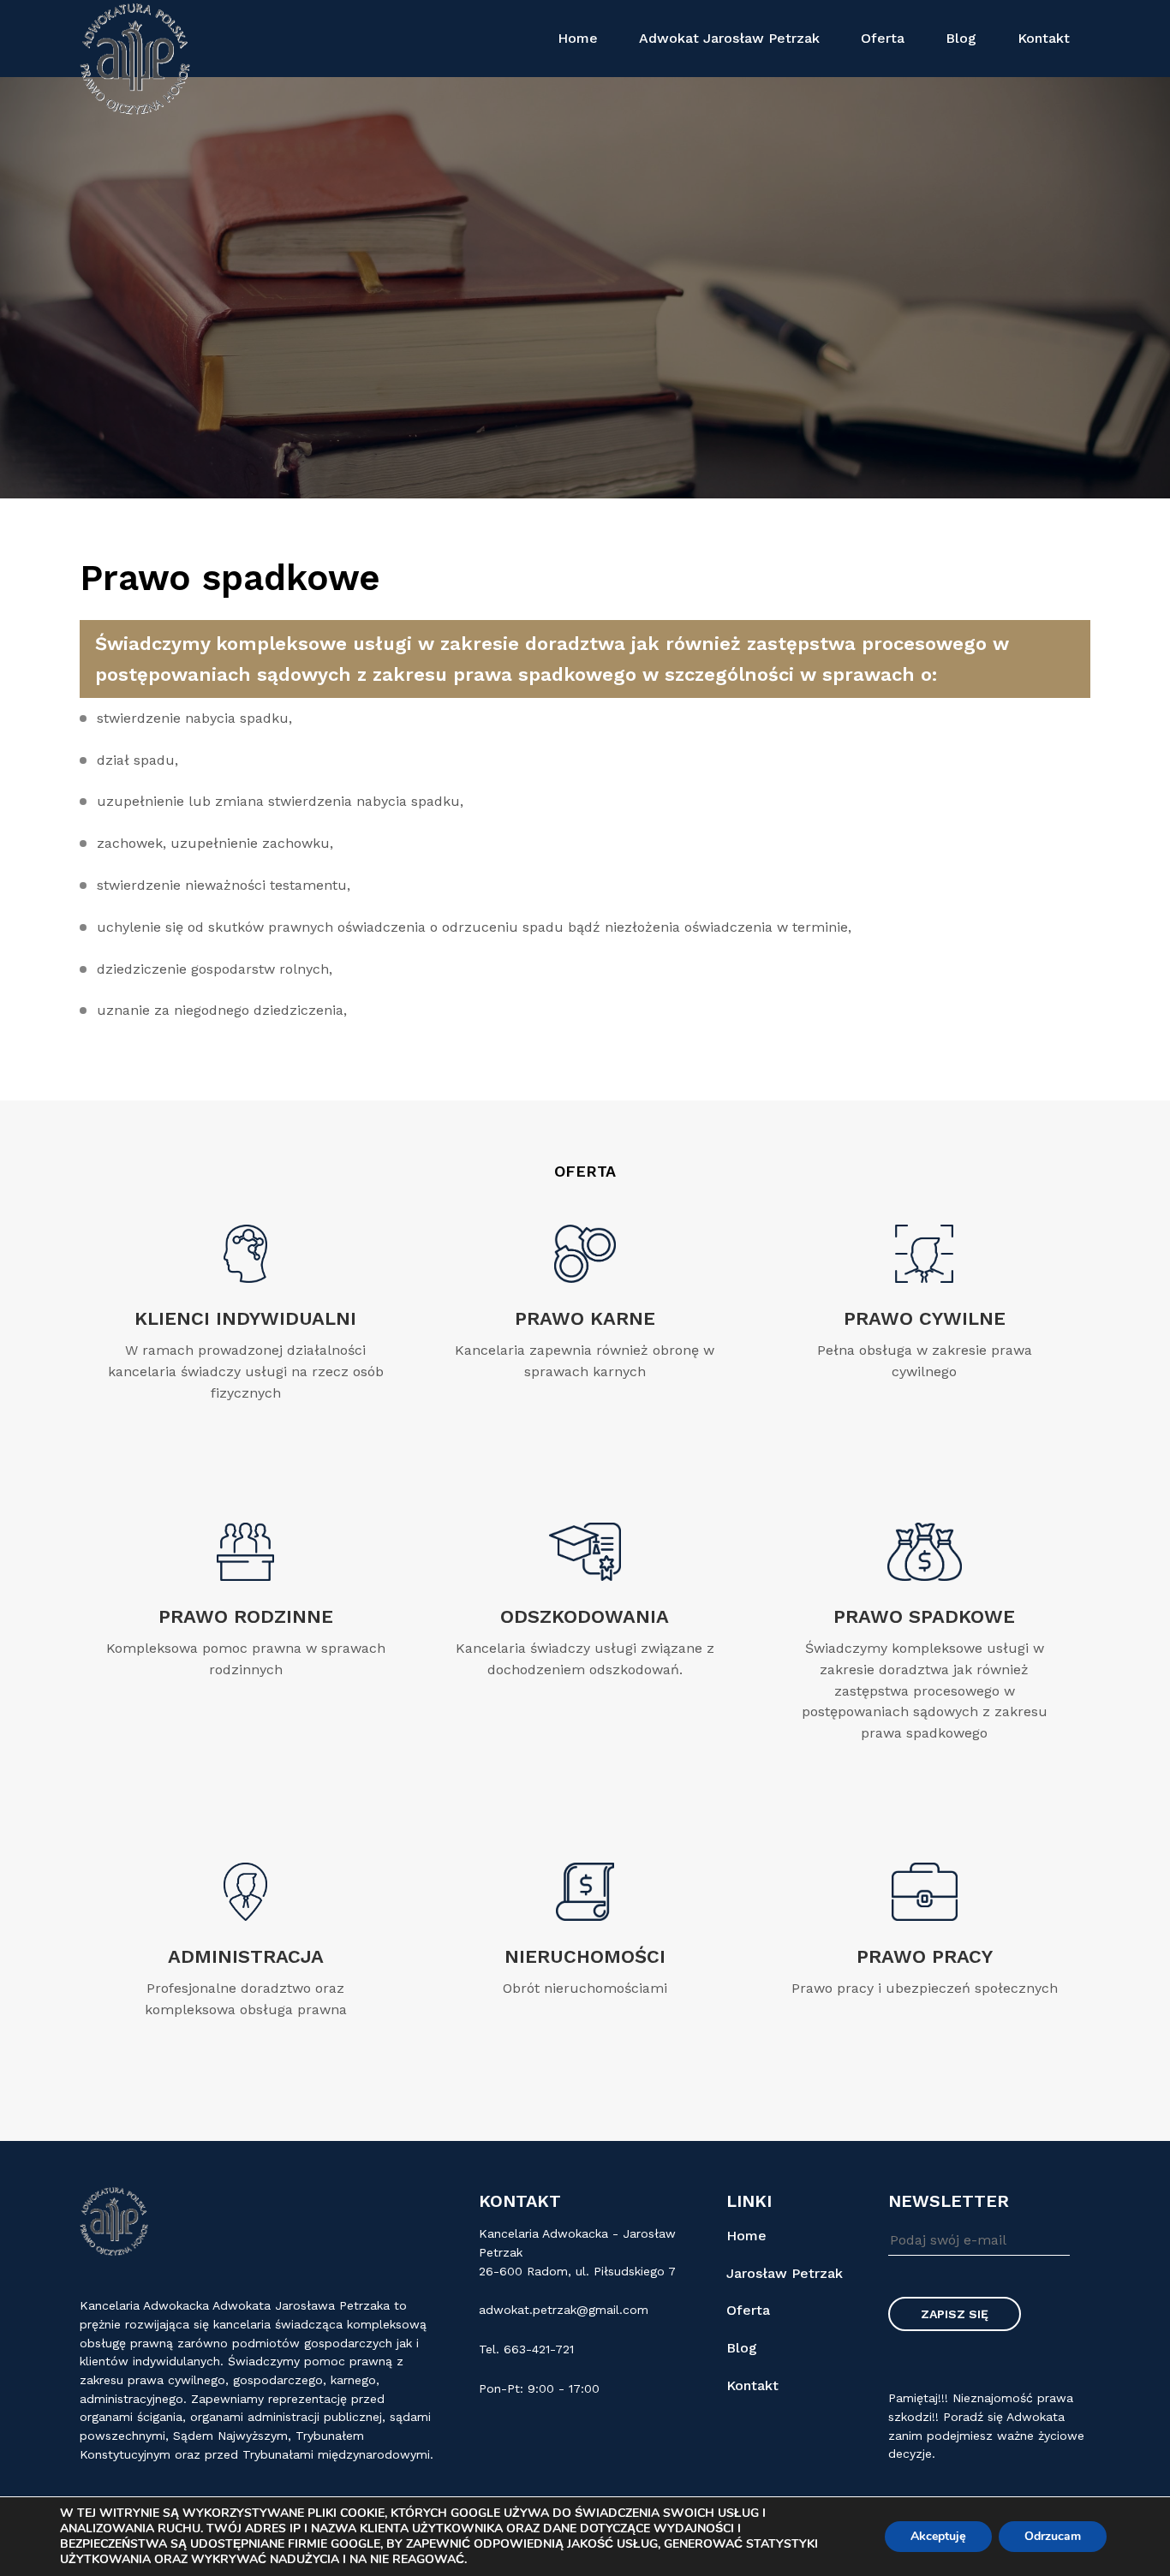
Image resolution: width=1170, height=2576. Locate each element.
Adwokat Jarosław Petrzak (729, 38)
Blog (961, 38)
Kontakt (1044, 38)
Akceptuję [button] (938, 2536)
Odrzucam (1053, 2536)
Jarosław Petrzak (785, 2273)
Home (578, 38)
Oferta (883, 38)
